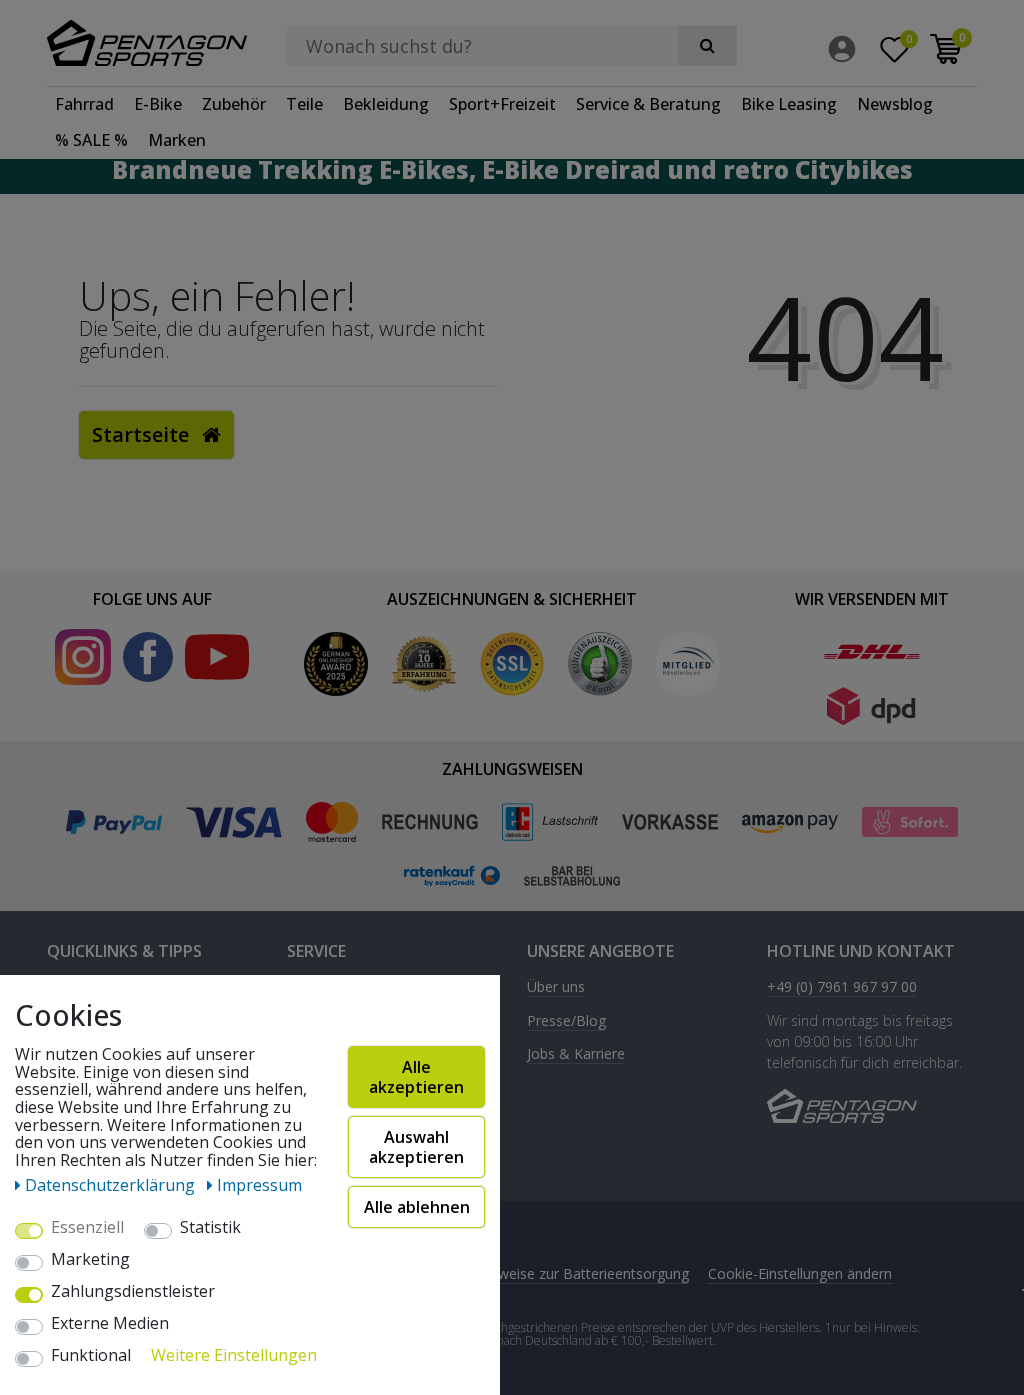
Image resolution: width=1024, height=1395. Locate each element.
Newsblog (895, 104)
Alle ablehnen (417, 1207)
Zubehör (234, 104)
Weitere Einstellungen (234, 1356)
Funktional (91, 1356)
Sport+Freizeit (502, 104)
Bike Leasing (789, 104)
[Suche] (707, 46)
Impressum (259, 1185)
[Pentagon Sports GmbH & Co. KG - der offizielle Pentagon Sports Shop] (152, 43)
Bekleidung (386, 104)
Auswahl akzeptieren (416, 1147)
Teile (304, 104)
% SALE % (91, 140)
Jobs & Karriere (576, 1054)
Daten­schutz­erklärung (112, 1185)
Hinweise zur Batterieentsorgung (583, 1273)
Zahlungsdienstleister (133, 1292)
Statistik (210, 1228)
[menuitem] (847, 49)
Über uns (556, 987)
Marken (177, 140)
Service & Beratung (648, 104)
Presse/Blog (566, 1021)
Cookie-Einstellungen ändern (800, 1273)
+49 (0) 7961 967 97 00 (842, 987)
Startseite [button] (143, 434)
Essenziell (87, 1228)
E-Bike (158, 104)
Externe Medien (110, 1324)
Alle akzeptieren (416, 1077)
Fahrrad (84, 104)
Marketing (90, 1260)
